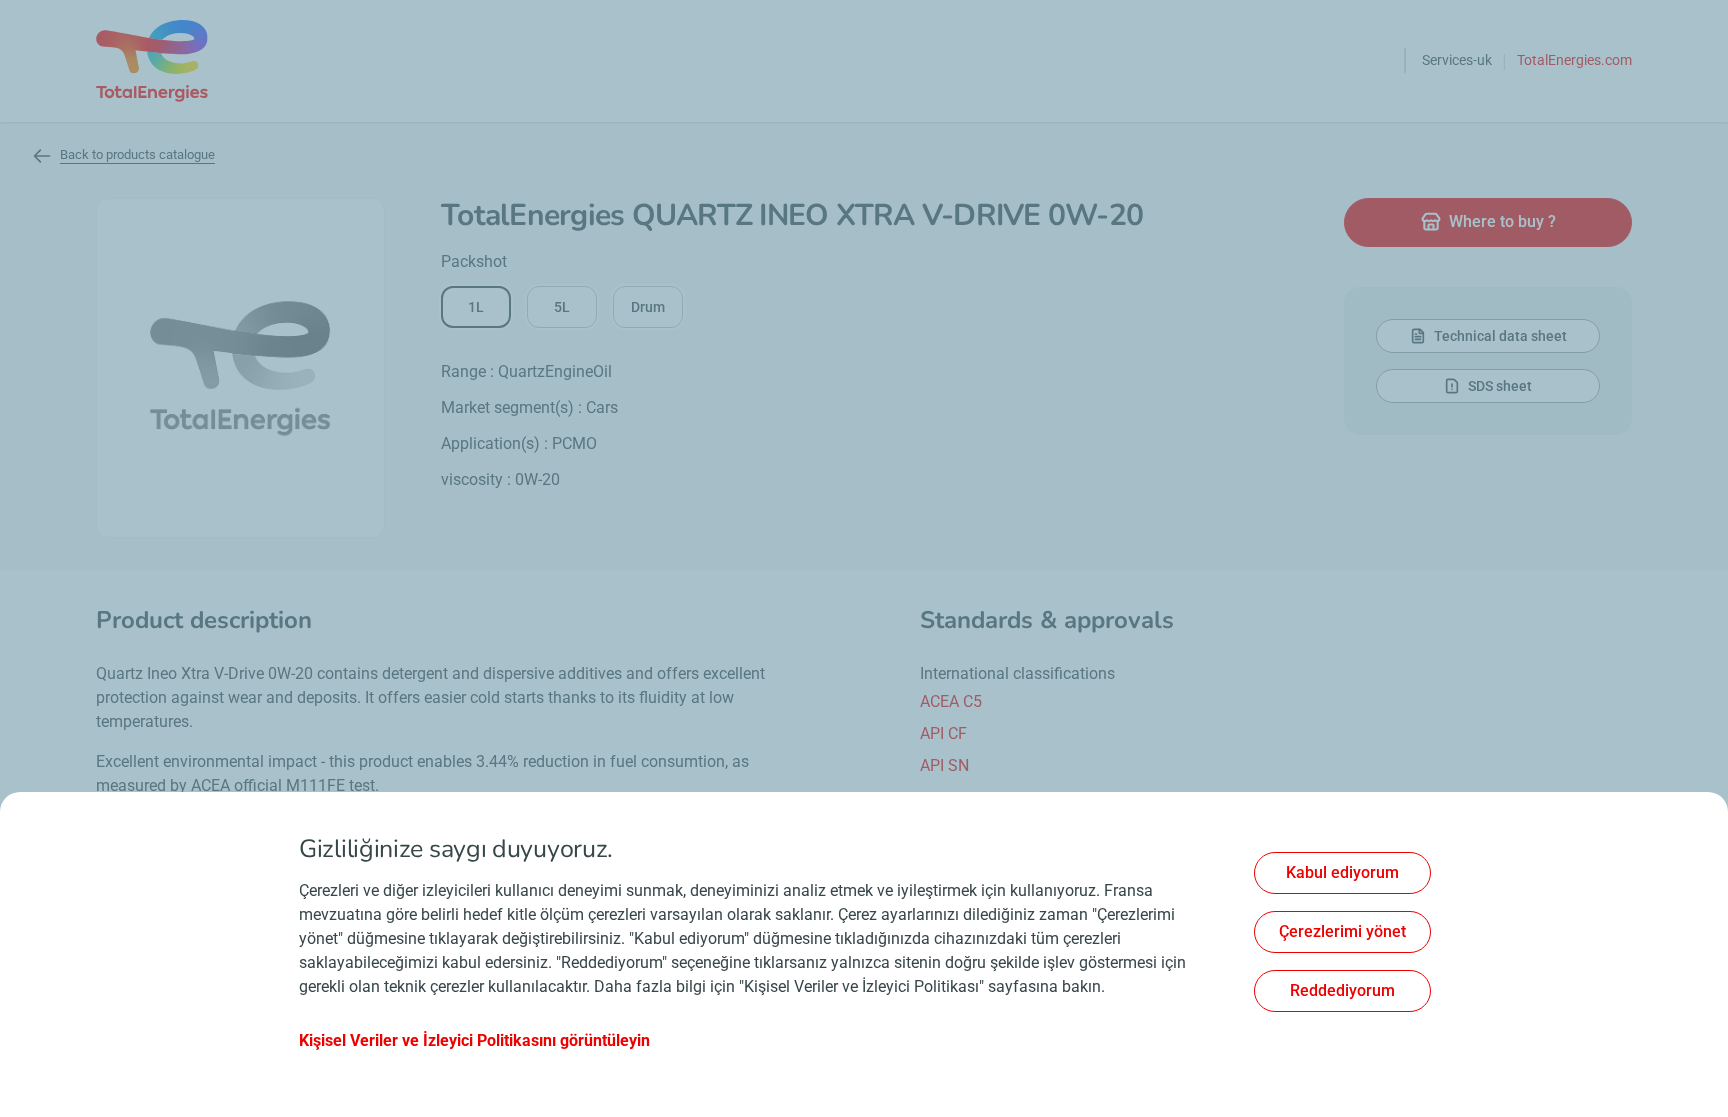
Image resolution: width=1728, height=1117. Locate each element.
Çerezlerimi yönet (1342, 931)
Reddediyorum (1342, 990)
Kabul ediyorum (1342, 872)
